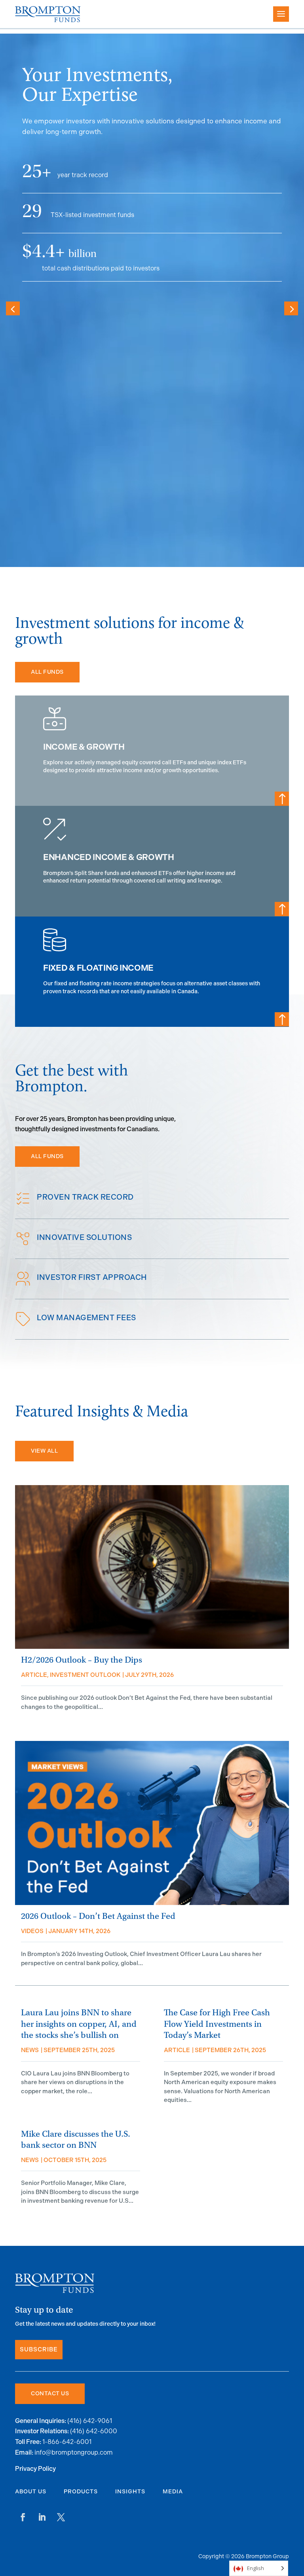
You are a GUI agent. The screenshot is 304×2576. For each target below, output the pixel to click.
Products (81, 2492)
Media (173, 2492)
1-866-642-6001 (67, 2442)
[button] (291, 308)
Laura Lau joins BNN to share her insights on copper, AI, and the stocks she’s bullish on (79, 2024)
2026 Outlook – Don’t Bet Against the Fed (98, 1916)
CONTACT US (50, 2394)
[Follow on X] (61, 2517)
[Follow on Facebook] (23, 2517)
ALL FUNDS (47, 672)
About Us (31, 2492)
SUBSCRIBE (39, 2350)
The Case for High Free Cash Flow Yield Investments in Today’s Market (217, 2024)
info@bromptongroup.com (74, 2452)
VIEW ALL (44, 1451)
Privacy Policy (35, 2469)
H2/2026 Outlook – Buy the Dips (82, 1660)
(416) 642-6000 (94, 2431)
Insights (130, 2492)
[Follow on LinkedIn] (42, 2517)
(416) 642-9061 (90, 2421)
